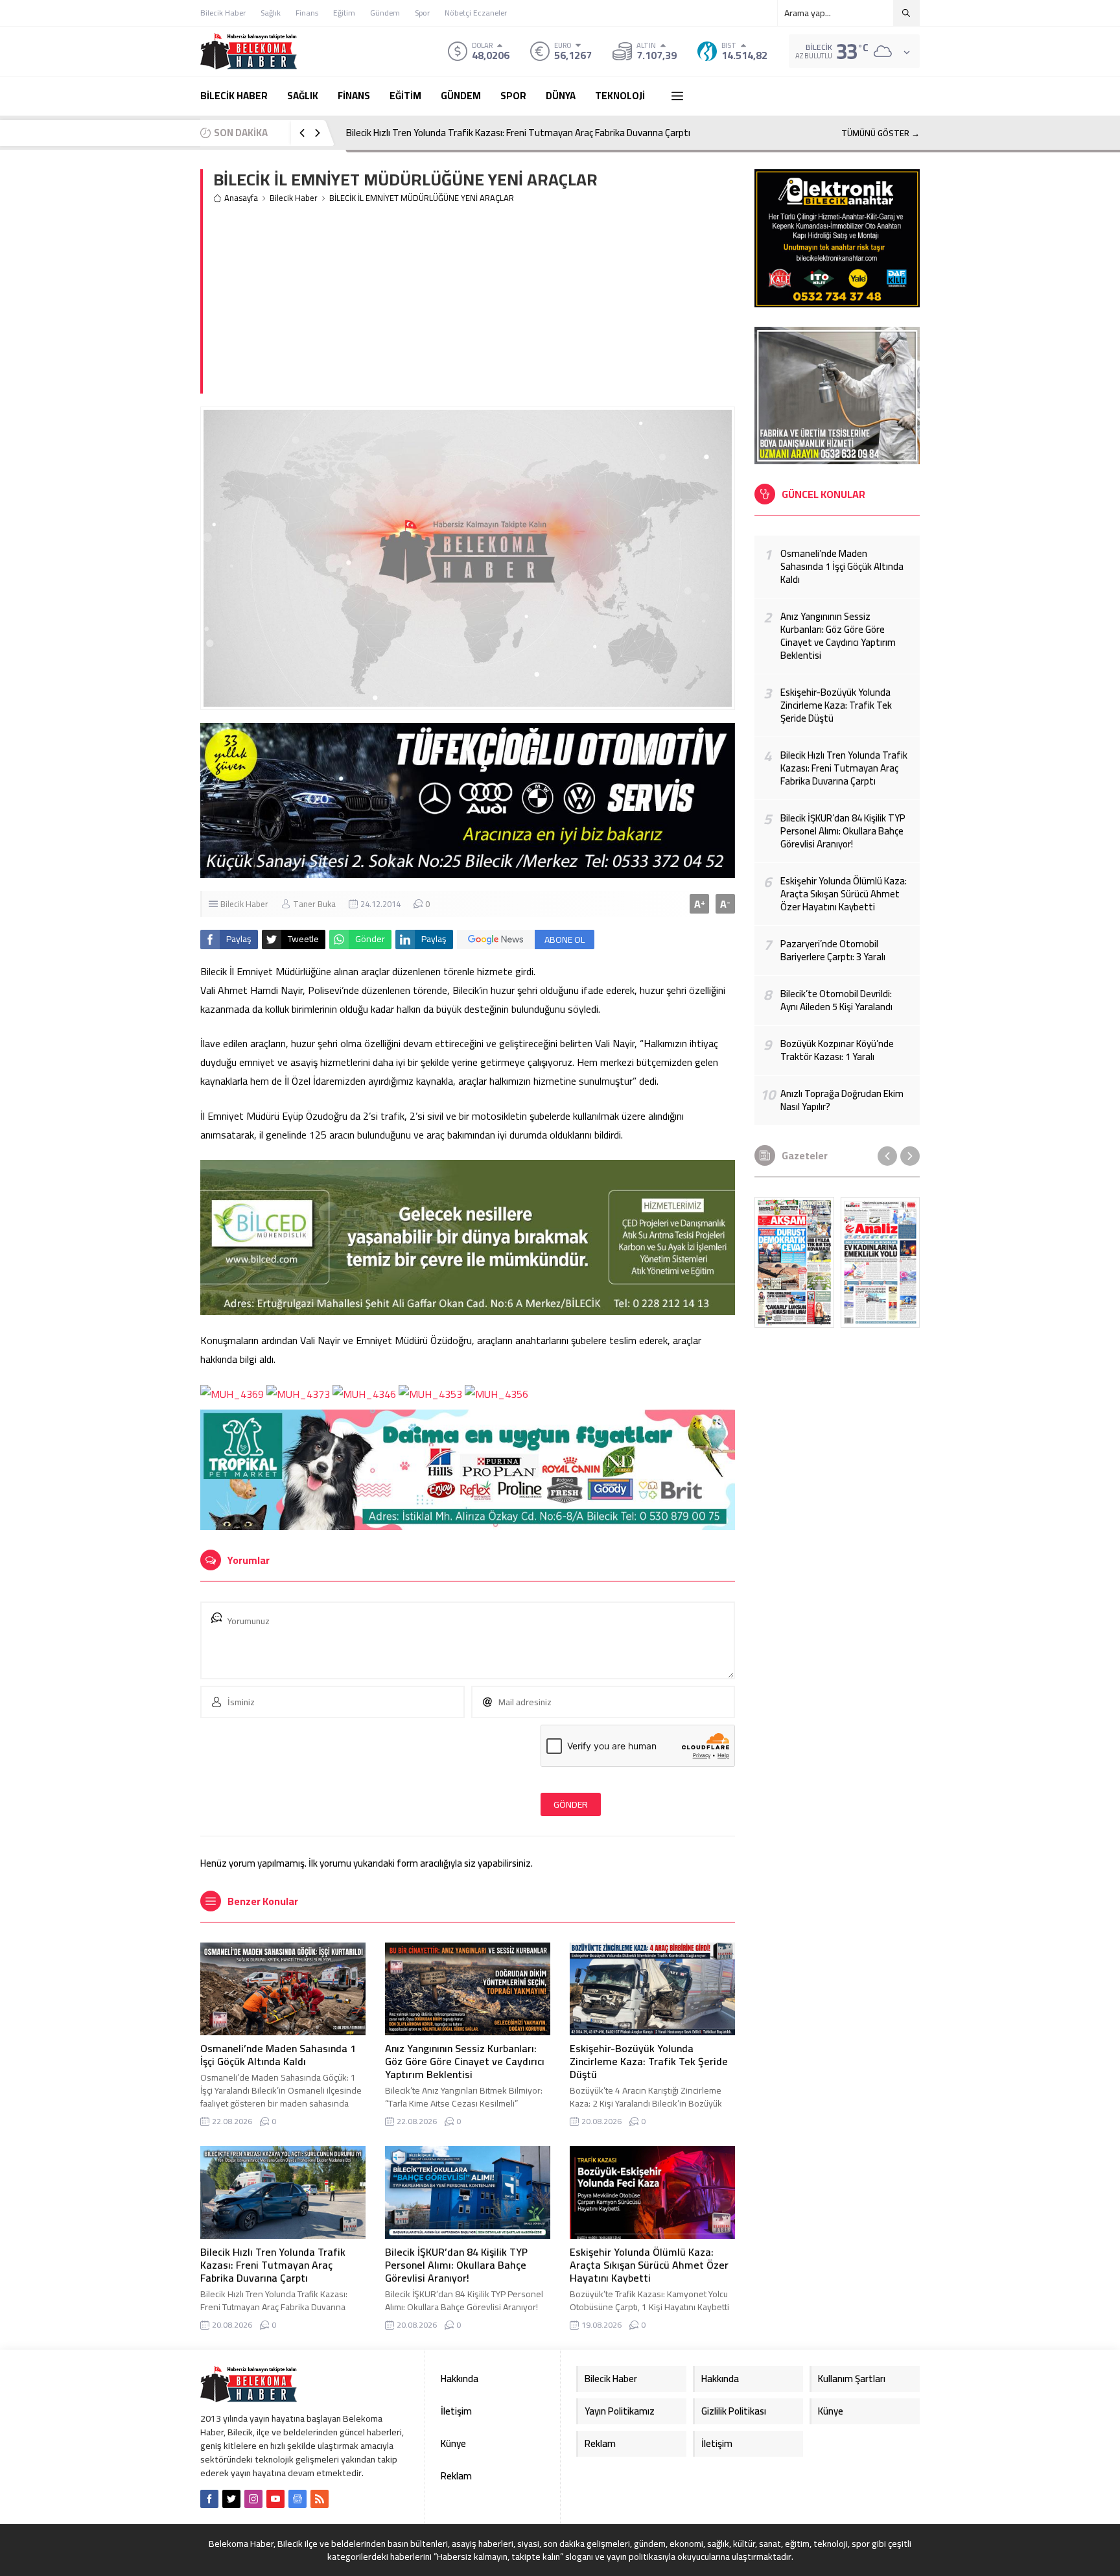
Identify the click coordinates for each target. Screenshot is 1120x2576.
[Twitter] (231, 2499)
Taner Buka (314, 904)
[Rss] (320, 2499)
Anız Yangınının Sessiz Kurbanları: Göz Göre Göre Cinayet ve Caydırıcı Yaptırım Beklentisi (465, 2061)
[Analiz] (881, 1262)
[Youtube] (275, 2499)
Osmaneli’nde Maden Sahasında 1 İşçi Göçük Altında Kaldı (278, 2055)
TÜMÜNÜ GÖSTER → (881, 133)
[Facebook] (209, 2499)
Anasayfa (241, 198)
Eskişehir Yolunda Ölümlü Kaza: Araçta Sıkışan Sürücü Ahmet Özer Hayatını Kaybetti (649, 2265)
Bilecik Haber (294, 198)
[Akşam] (794, 1262)
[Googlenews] (297, 2499)
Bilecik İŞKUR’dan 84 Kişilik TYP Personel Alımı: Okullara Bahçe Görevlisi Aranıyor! (456, 2265)
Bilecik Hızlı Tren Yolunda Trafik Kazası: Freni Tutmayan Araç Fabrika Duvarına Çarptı (518, 133)
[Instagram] (253, 2499)
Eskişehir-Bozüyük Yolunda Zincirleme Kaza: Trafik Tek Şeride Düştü (649, 2061)
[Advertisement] (474, 303)
